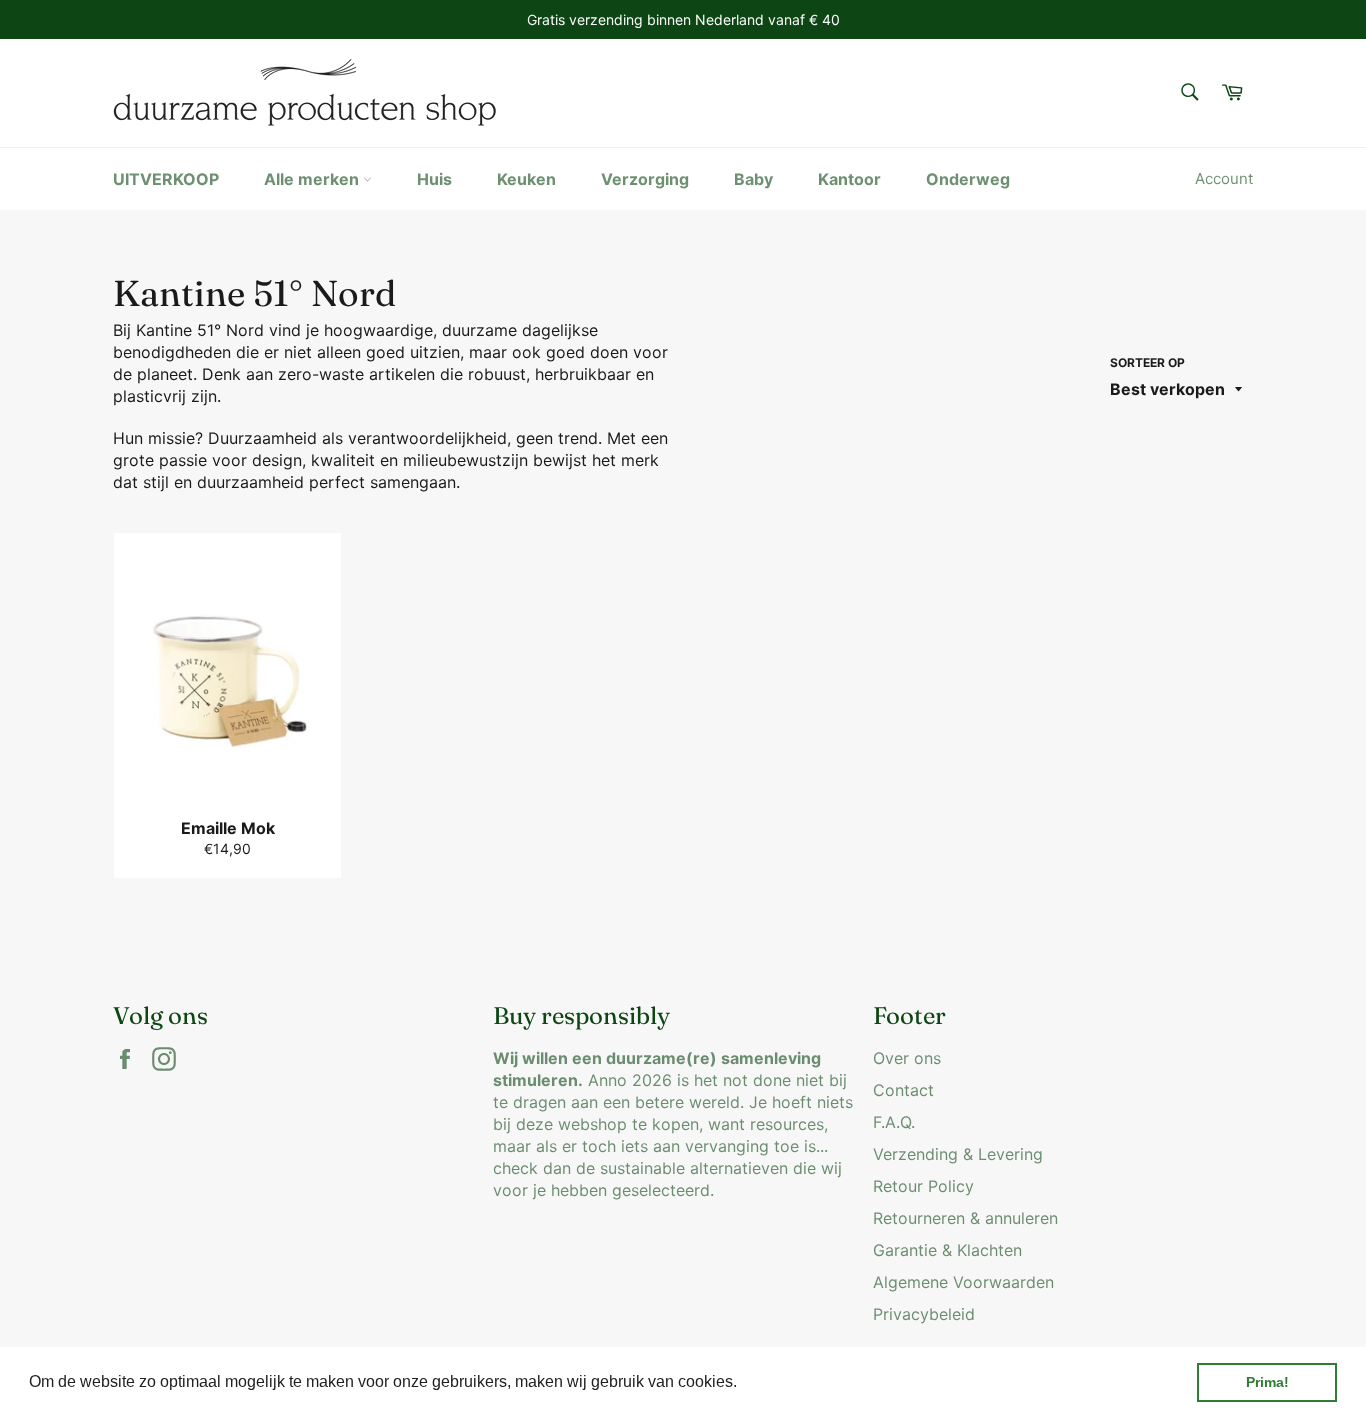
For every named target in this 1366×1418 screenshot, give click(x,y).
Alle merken (313, 179)
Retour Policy (923, 1186)
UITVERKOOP (166, 179)
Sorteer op (1147, 362)
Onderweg (968, 179)
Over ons (907, 1058)
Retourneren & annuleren (965, 1218)
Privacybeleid (924, 1314)
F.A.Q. (894, 1122)
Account (1224, 178)
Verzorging (645, 179)
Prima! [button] (1267, 1382)
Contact (903, 1090)
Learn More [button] (784, 1381)
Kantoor (849, 179)
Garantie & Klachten (947, 1250)
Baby (753, 179)
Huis (434, 179)
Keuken (526, 179)
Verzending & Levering (958, 1154)
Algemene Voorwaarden (963, 1282)
